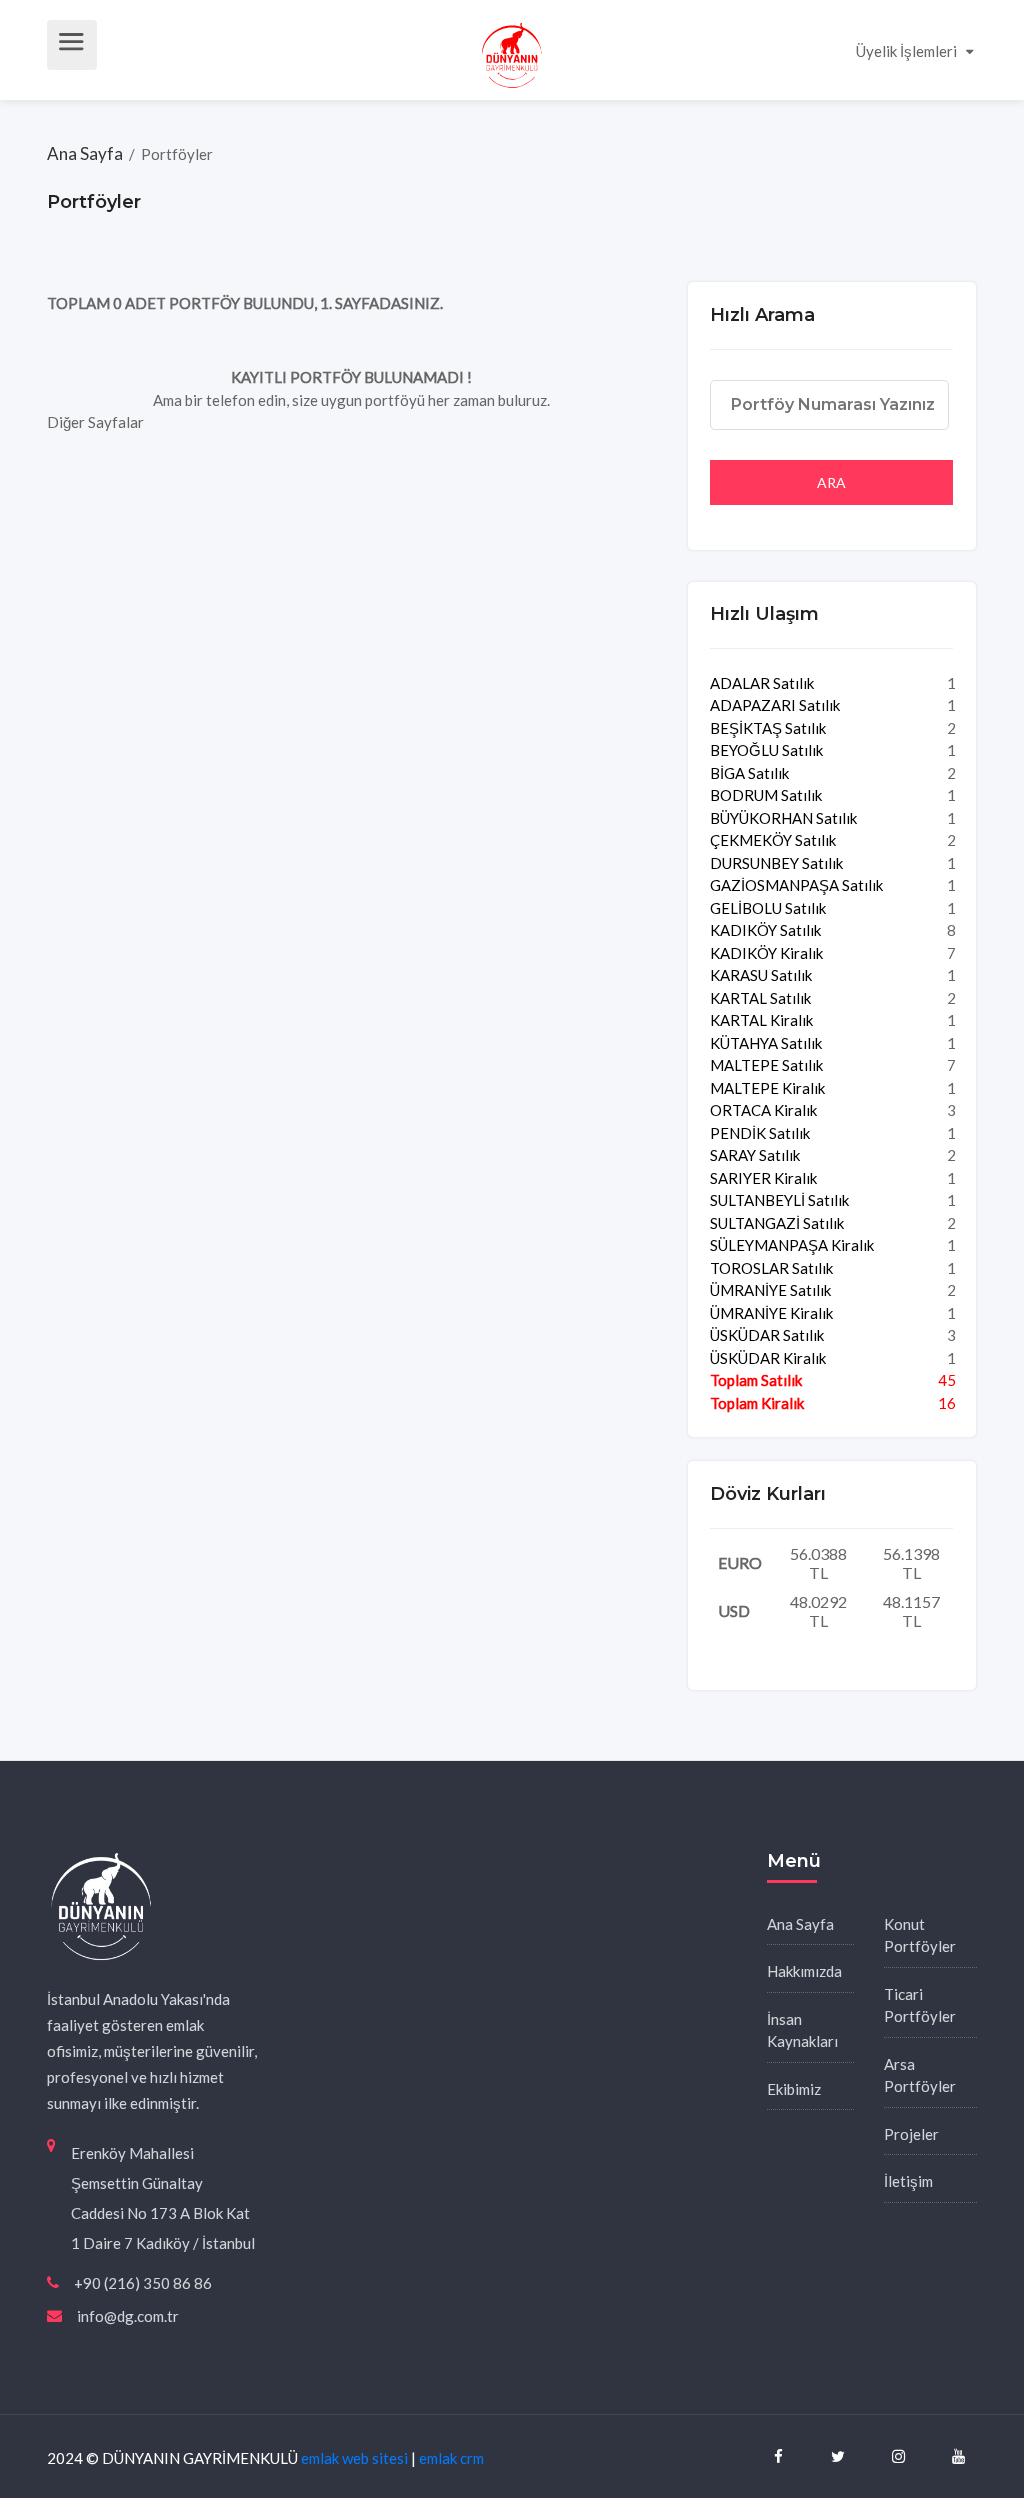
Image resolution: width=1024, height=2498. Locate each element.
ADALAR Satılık (762, 683)
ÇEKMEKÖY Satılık (773, 840)
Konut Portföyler (920, 1935)
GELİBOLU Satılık (768, 908)
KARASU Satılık (761, 975)
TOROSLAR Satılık (771, 1268)
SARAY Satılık (755, 1155)
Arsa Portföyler (920, 2075)
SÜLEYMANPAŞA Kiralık (792, 1245)
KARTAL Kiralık (761, 1020)
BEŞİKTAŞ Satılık (768, 728)
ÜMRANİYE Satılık (770, 1290)
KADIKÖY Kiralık (766, 953)
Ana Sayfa (86, 153)
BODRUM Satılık (766, 795)
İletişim (908, 2181)
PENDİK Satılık (760, 1133)
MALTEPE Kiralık (767, 1088)
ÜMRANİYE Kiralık (771, 1313)
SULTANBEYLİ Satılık (779, 1200)
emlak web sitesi (354, 2458)
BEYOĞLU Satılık (766, 750)
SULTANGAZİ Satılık (777, 1223)
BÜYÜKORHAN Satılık (783, 818)
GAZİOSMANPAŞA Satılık (796, 885)
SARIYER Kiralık (763, 1178)
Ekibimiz (794, 2089)
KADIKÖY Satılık (765, 930)
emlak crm (451, 2458)
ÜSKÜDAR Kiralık (768, 1358)
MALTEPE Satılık (766, 1065)
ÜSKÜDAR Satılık (767, 1335)
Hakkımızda (804, 1971)
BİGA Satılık (749, 773)
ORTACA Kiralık (763, 1110)
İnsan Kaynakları (802, 2030)
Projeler (911, 2134)
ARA (831, 482)
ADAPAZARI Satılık (775, 705)
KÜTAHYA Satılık (766, 1043)
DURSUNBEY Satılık (776, 863)
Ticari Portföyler (920, 2005)
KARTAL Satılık (760, 998)
